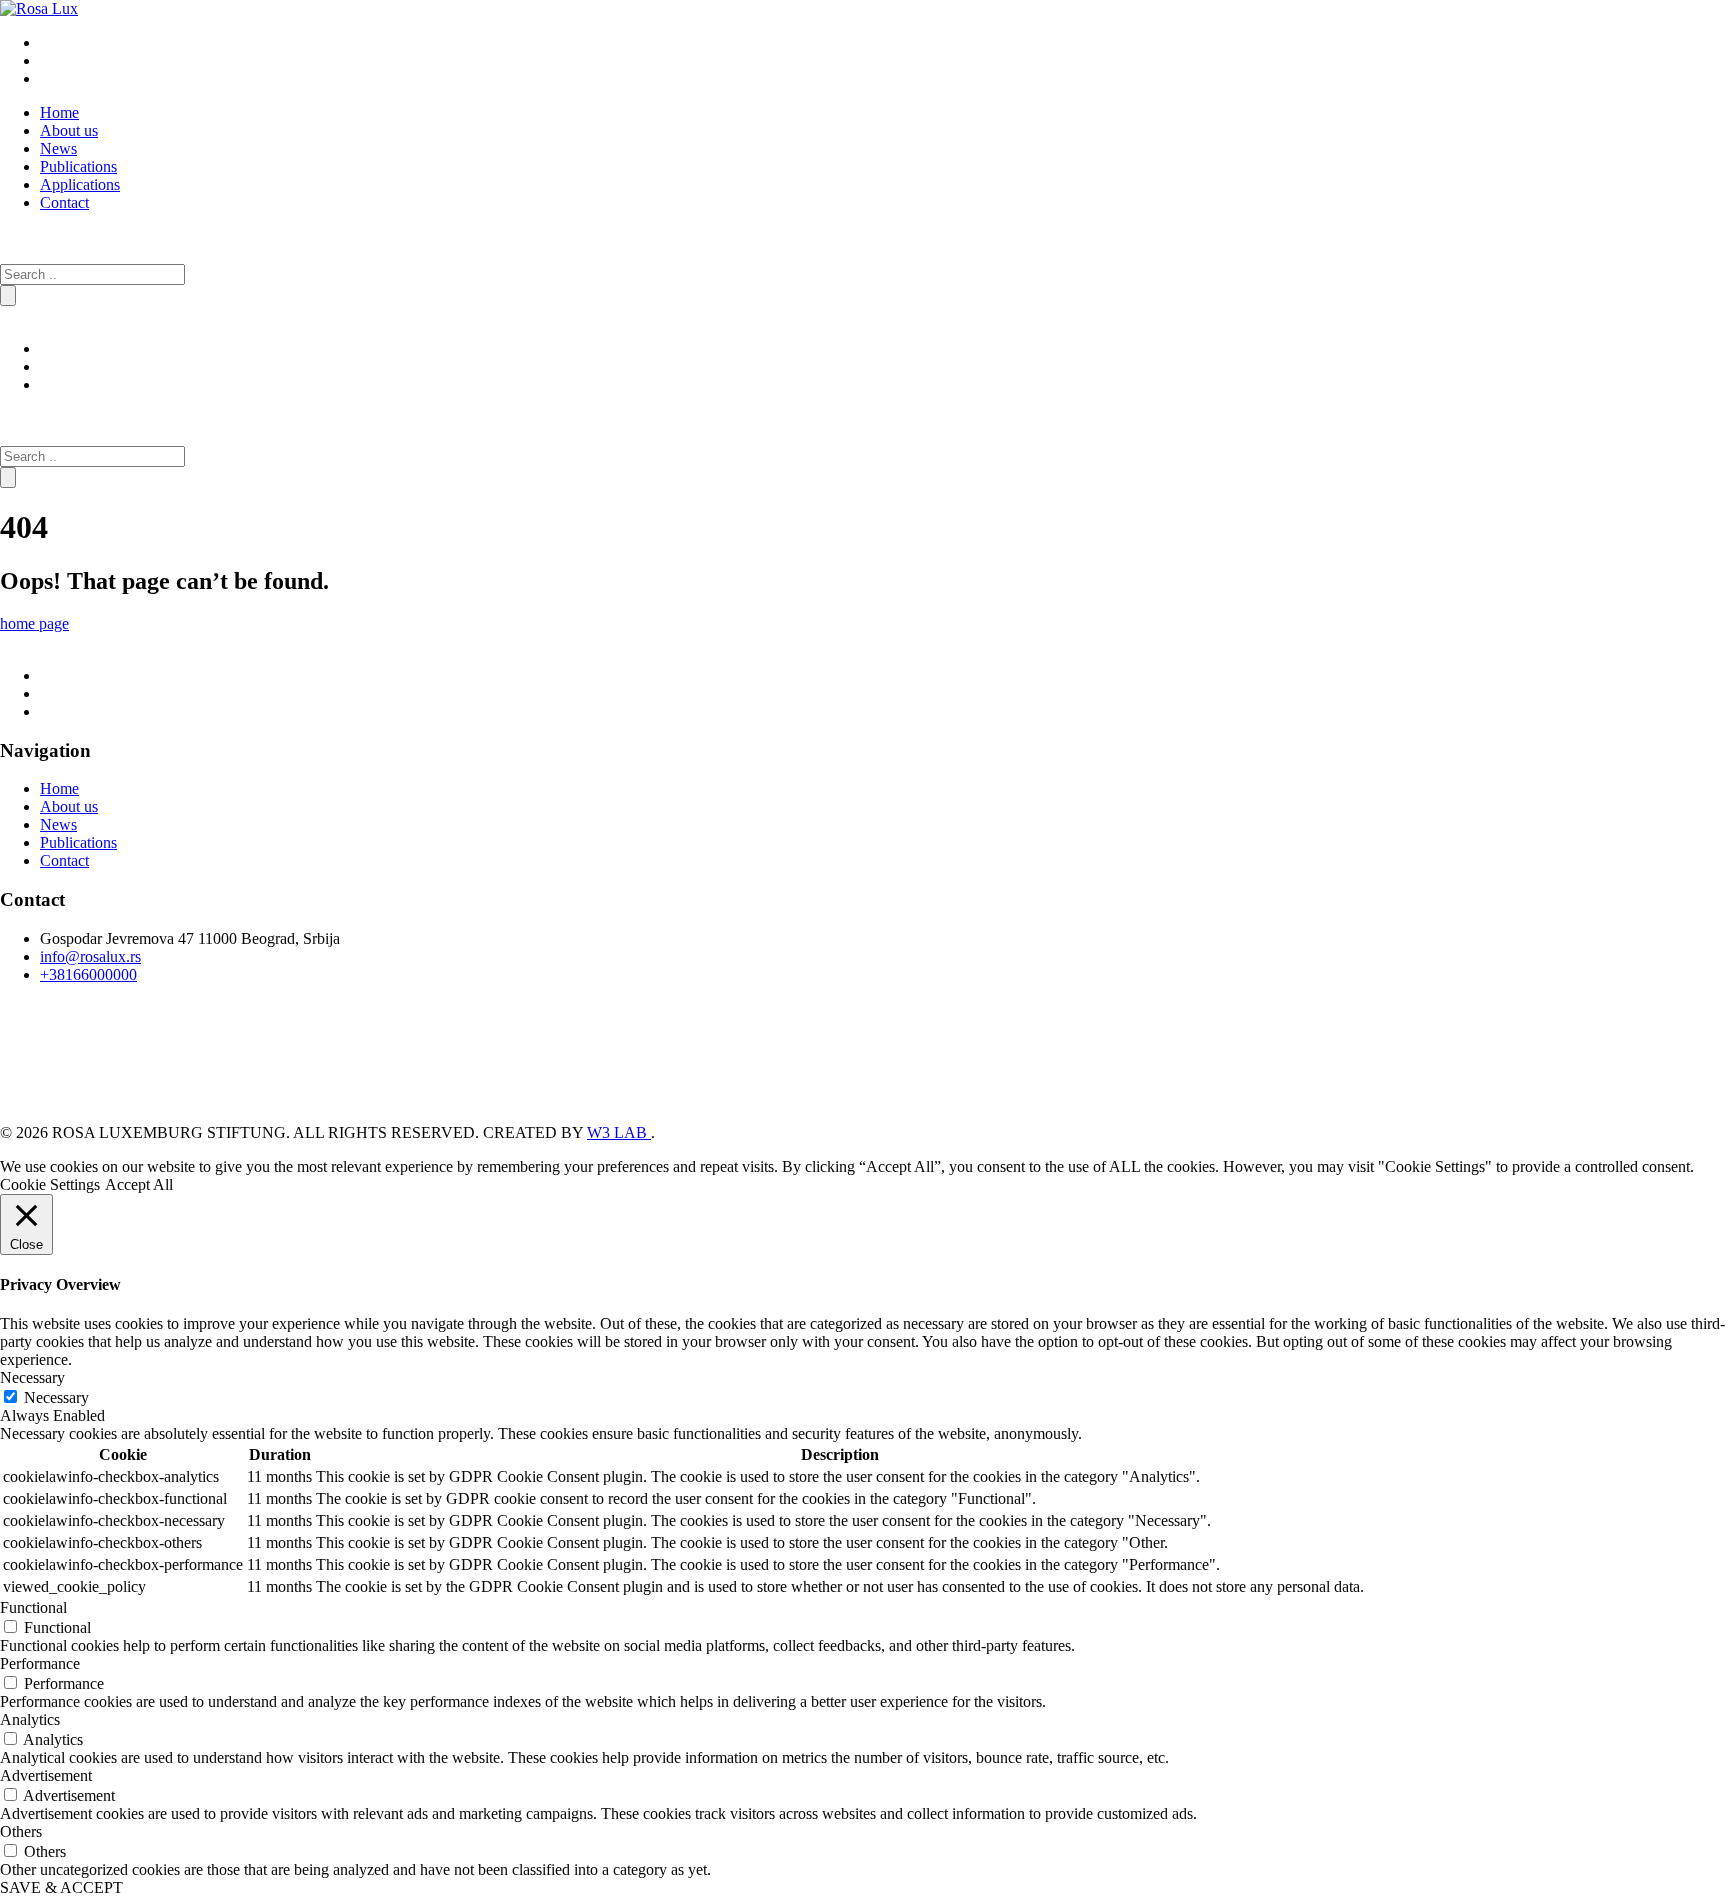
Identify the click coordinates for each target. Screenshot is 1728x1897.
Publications (78, 166)
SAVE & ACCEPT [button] (61, 1887)
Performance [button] (40, 1663)
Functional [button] (33, 1607)
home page (34, 623)
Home (59, 112)
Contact (64, 202)
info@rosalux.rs (90, 956)
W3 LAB (619, 1132)
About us (69, 130)
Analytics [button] (30, 1719)
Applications (80, 184)
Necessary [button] (32, 1377)
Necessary (56, 1397)
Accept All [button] (139, 1184)
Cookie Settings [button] (50, 1184)
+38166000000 (88, 974)
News (58, 148)
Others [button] (21, 1831)
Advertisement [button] (46, 1775)
